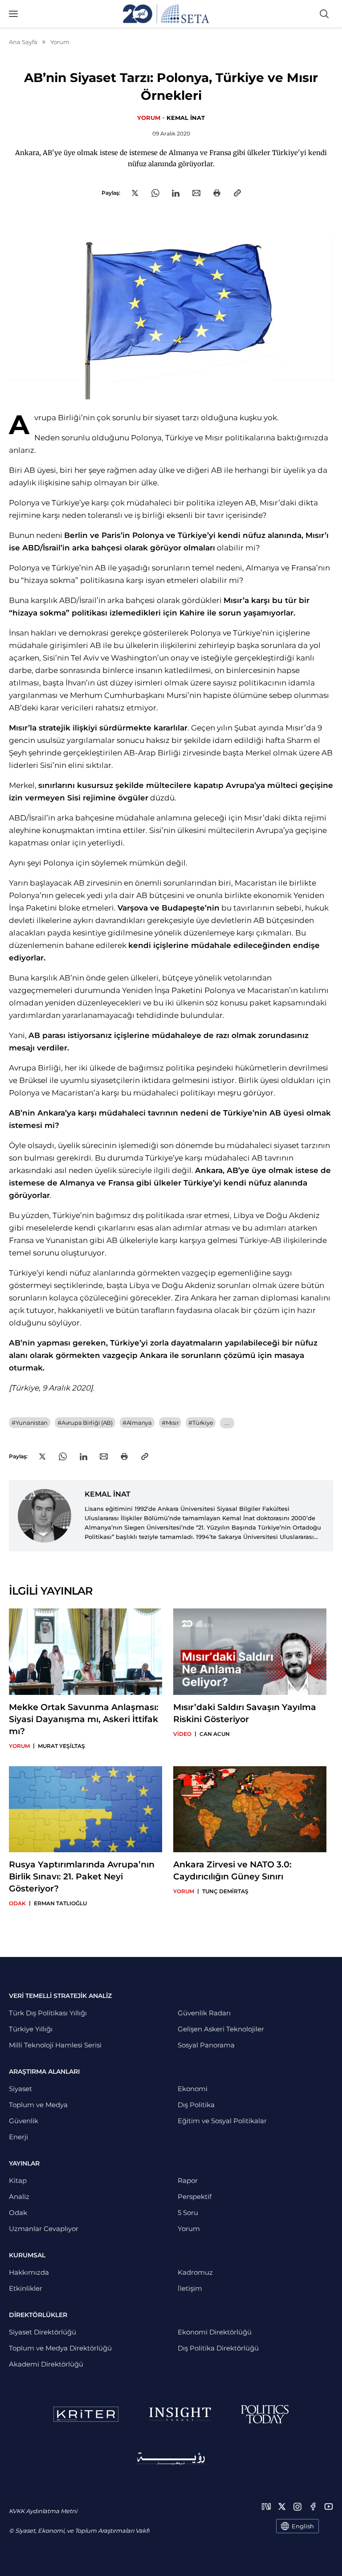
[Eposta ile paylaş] (196, 193)
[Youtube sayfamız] (329, 2506)
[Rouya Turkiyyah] (171, 2459)
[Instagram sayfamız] (297, 2506)
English (303, 2526)
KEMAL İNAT (186, 118)
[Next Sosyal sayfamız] (266, 2506)
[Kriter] (86, 2414)
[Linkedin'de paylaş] (176, 193)
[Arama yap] (324, 14)
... (227, 1423)
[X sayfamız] (282, 2506)
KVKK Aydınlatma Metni (43, 2511)
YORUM (149, 118)
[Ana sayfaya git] (166, 14)
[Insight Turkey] (180, 2414)
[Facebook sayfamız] (313, 2506)
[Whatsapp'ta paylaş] (155, 193)
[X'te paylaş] (135, 193)
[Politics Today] (265, 2414)
